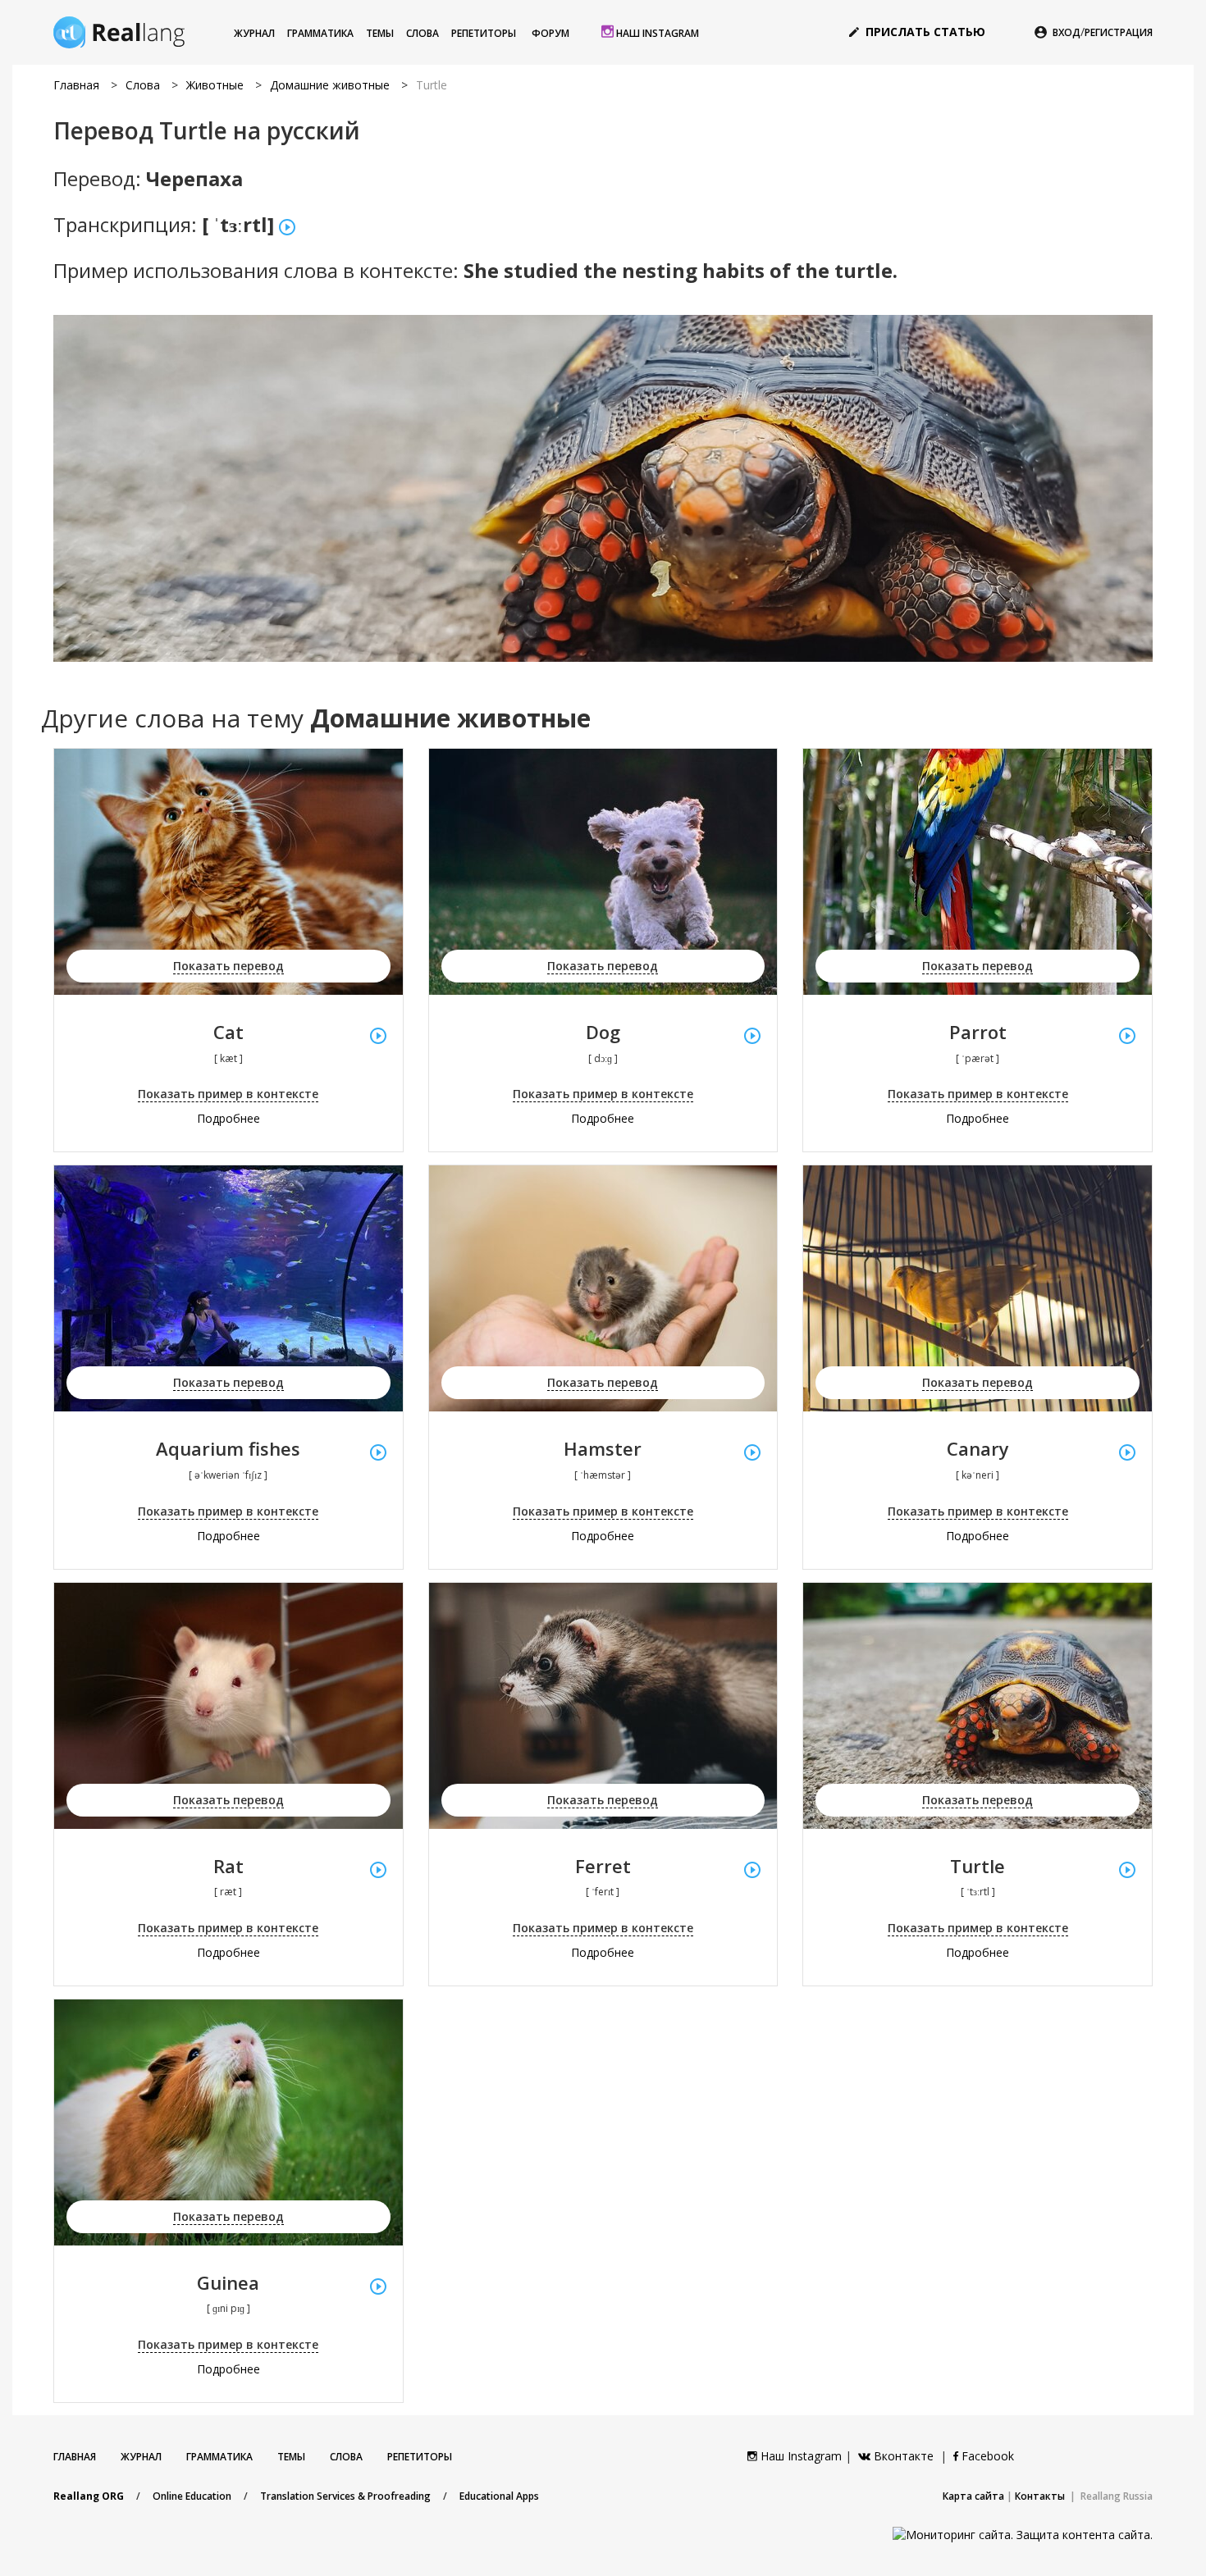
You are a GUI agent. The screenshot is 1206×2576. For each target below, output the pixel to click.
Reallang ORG (89, 2496)
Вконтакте (904, 2456)
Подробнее (228, 1118)
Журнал (254, 33)
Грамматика (320, 33)
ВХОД (1067, 32)
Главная (76, 85)
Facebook (986, 2456)
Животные (215, 85)
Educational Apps (499, 2496)
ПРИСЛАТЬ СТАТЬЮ (917, 32)
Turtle (432, 85)
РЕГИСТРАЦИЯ (1119, 32)
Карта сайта (973, 2496)
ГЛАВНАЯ (75, 2457)
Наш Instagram (656, 33)
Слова (423, 33)
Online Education (192, 2496)
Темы (380, 33)
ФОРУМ (550, 33)
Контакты (1040, 2496)
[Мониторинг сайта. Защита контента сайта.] (1023, 2533)
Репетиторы (484, 33)
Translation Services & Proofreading (345, 2496)
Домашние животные (330, 85)
